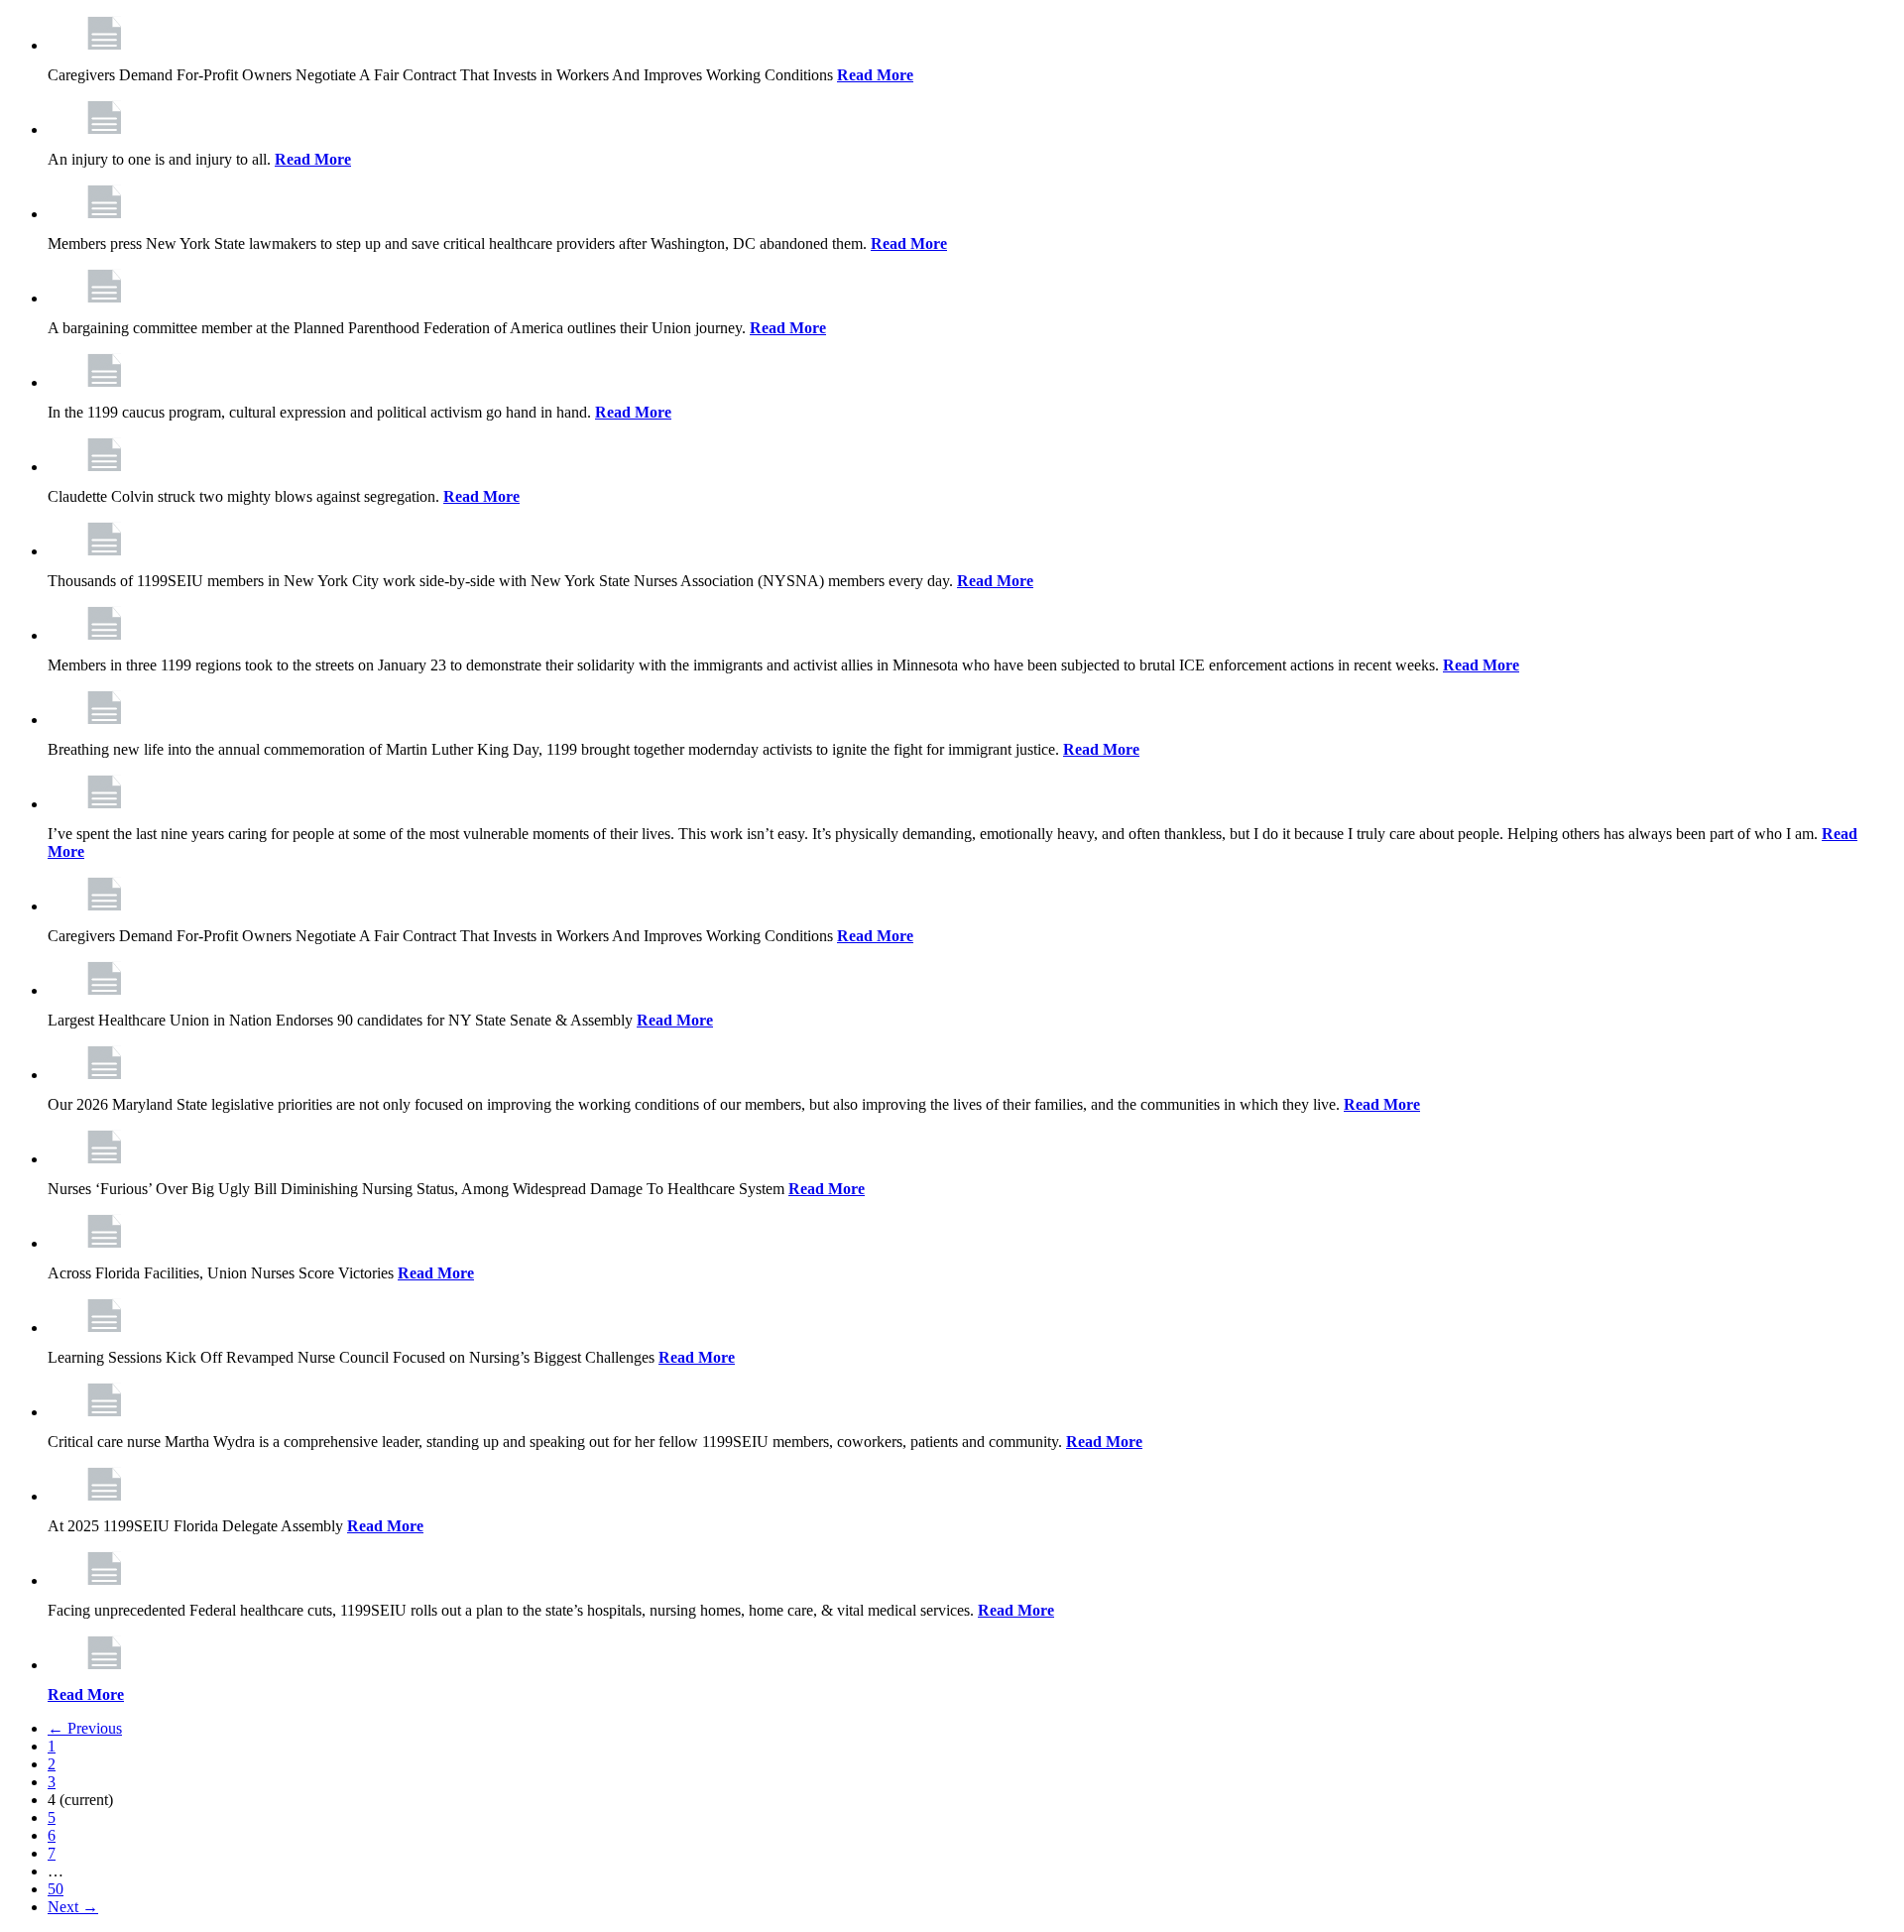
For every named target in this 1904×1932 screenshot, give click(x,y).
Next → (73, 1907)
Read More (875, 75)
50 (56, 1889)
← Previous (85, 1728)
